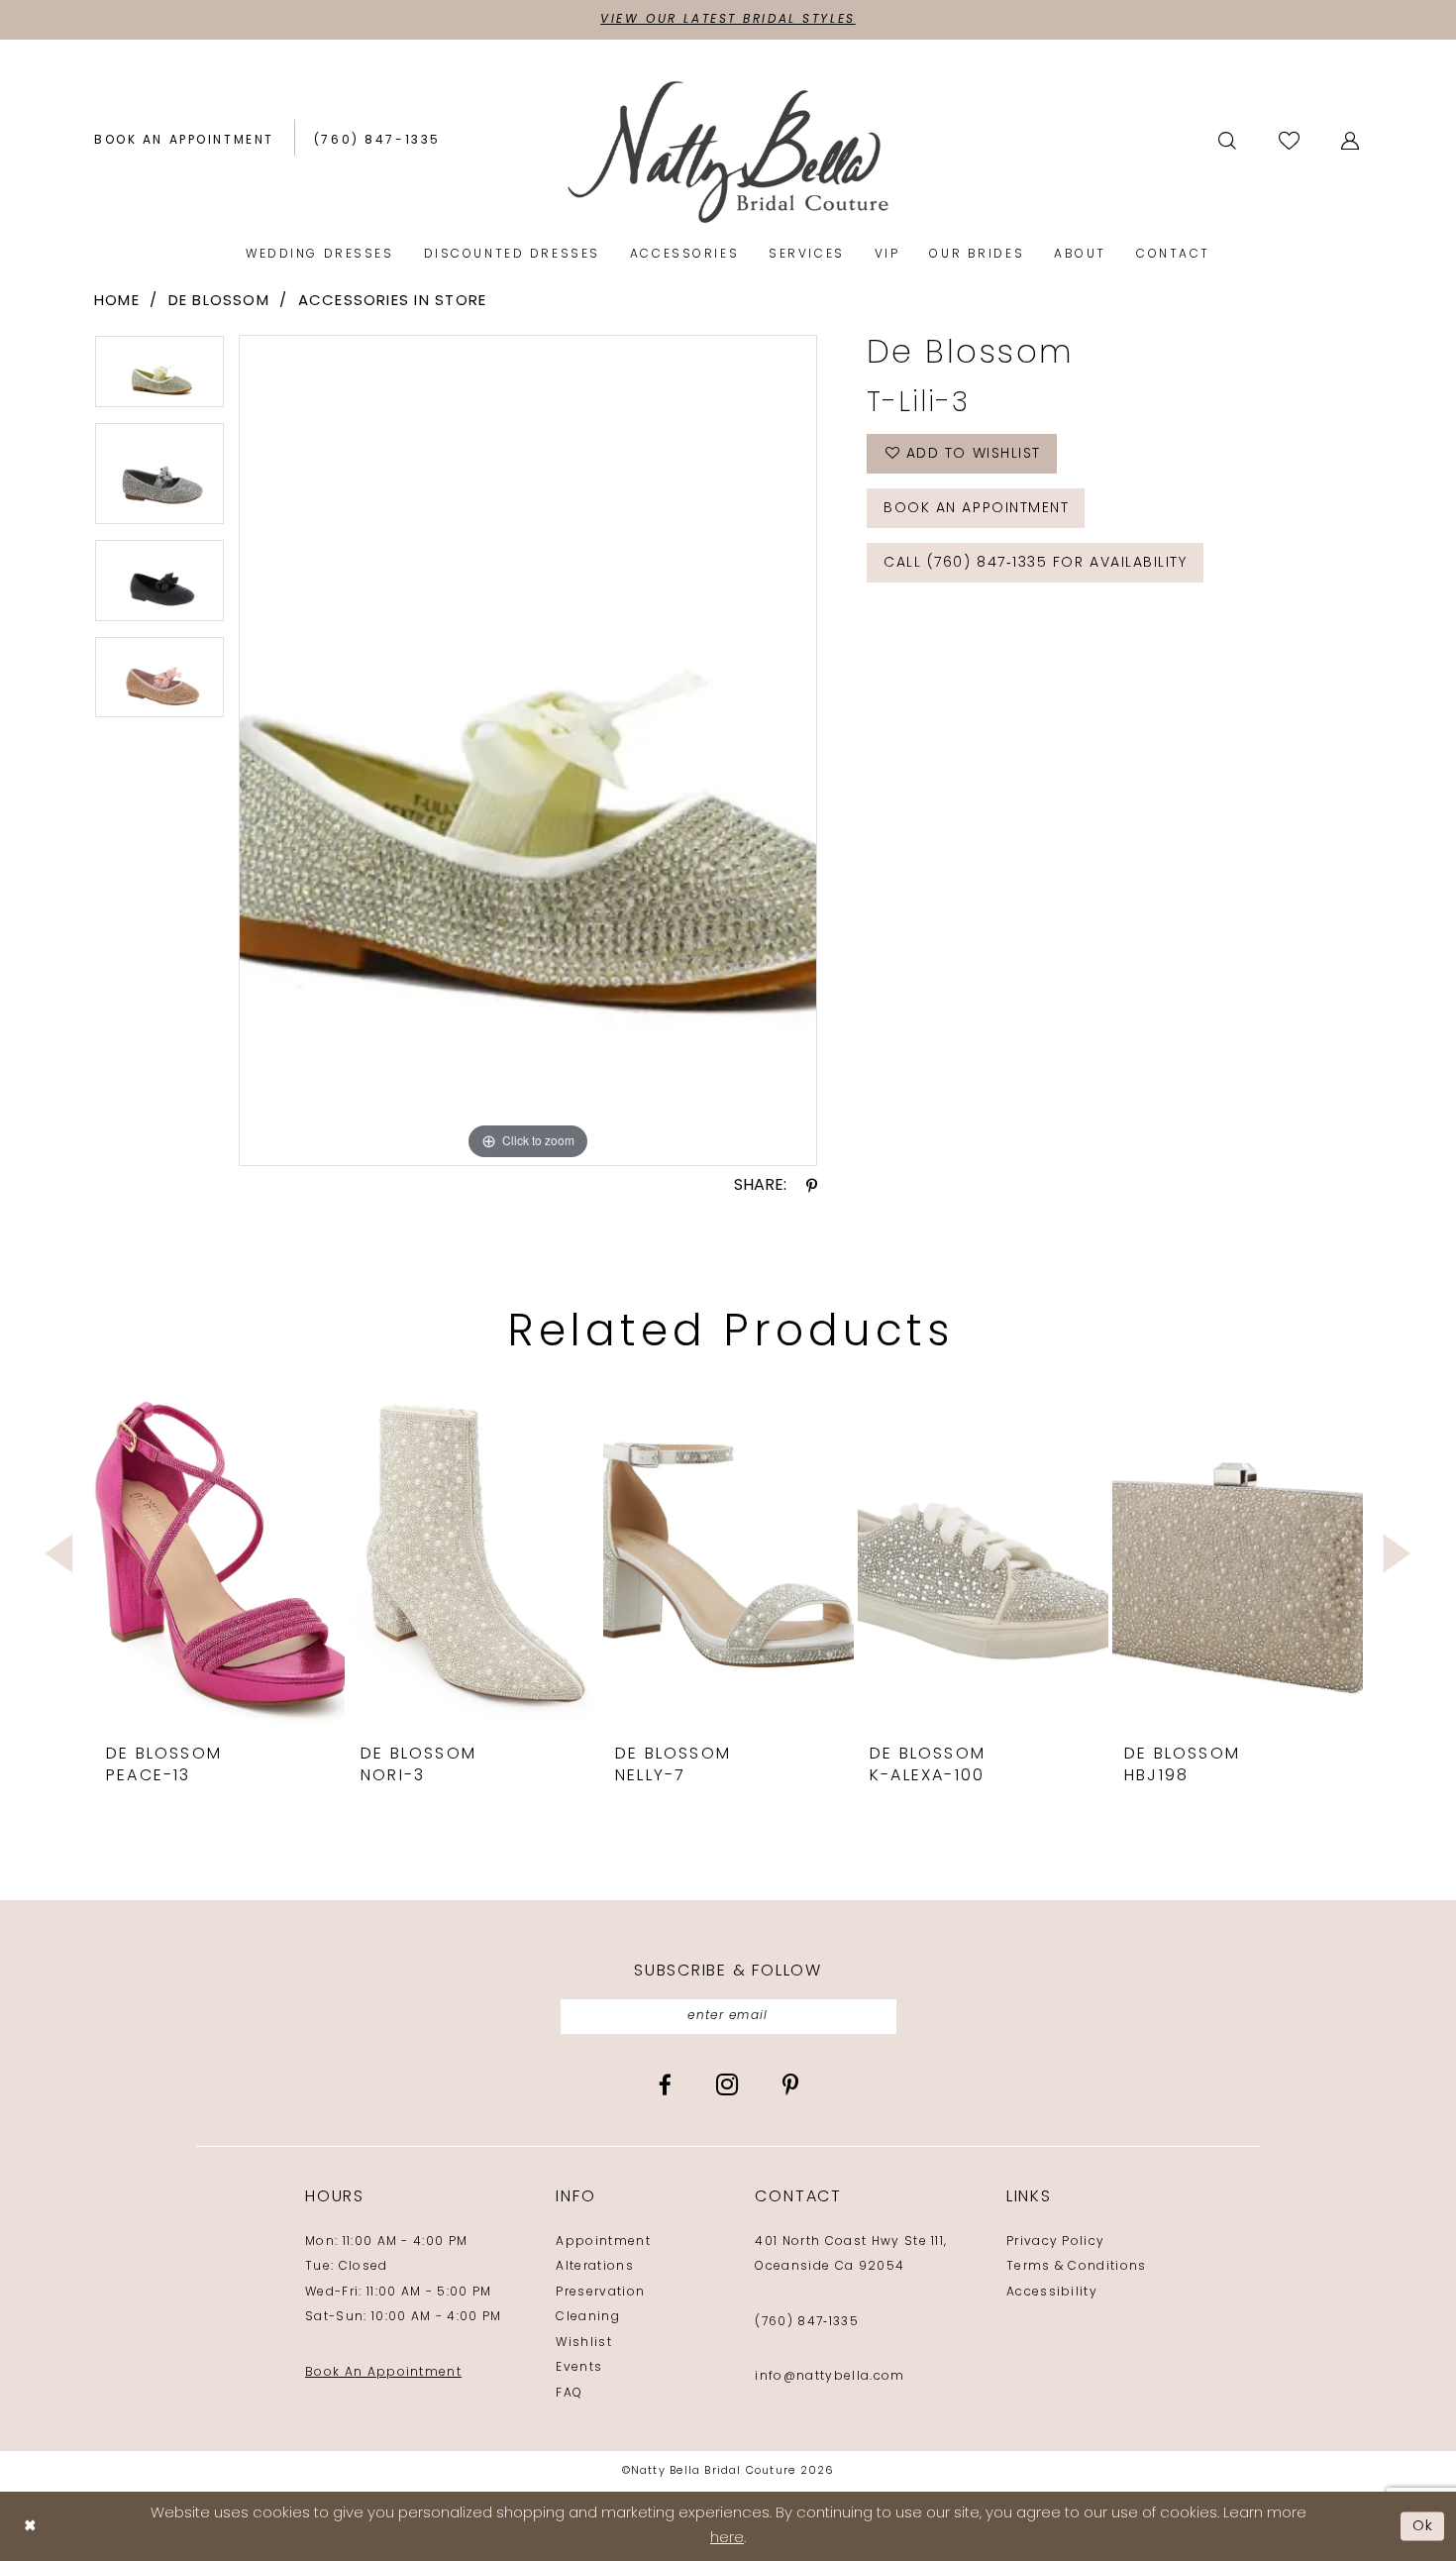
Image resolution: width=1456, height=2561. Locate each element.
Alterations (595, 2267)
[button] (1352, 141)
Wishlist (584, 2343)
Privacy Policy (1055, 2242)
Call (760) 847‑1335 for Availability (1035, 563)
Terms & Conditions (1077, 2267)
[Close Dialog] (30, 2527)
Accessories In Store (393, 302)
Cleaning (588, 2317)
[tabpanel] (159, 378)
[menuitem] (184, 141)
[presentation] (219, 1553)
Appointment (603, 2242)
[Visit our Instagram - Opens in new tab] (727, 2084)
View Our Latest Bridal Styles (728, 20)
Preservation (600, 2293)
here (727, 2539)
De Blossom (219, 302)
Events (579, 2368)
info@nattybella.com (830, 2377)
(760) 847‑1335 (806, 2322)
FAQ (569, 2394)
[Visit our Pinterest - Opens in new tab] (790, 2085)
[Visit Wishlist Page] (1291, 140)
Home (117, 302)
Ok (1423, 2526)
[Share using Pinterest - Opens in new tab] (812, 1186)
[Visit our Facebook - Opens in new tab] (665, 2085)
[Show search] (1229, 141)
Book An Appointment (383, 2373)
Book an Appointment (976, 509)
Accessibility (1052, 2293)
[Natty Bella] (728, 151)
